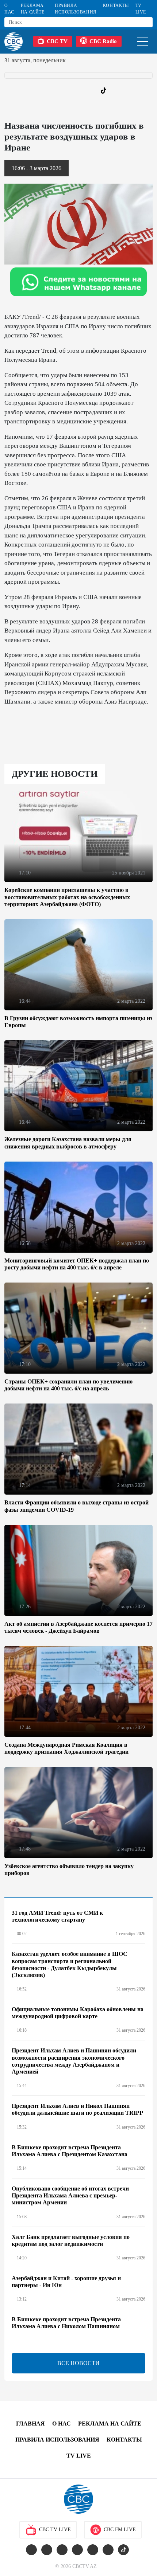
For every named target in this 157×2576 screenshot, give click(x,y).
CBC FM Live (120, 2530)
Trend (49, 351)
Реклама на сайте (33, 9)
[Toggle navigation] (142, 41)
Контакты (116, 5)
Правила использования (76, 9)
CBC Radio (103, 41)
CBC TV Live (55, 2530)
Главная (30, 2424)
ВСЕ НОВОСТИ (78, 2363)
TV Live (141, 9)
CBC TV (57, 41)
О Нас (9, 9)
